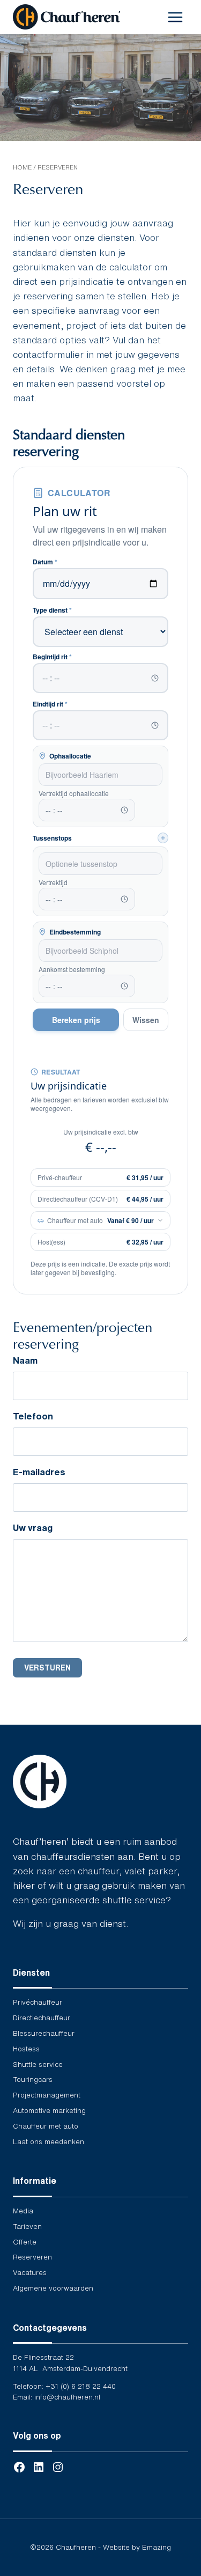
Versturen (47, 1668)
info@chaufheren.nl (67, 2397)
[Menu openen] (175, 17)
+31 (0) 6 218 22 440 (81, 2386)
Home (22, 167)
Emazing (157, 2547)
